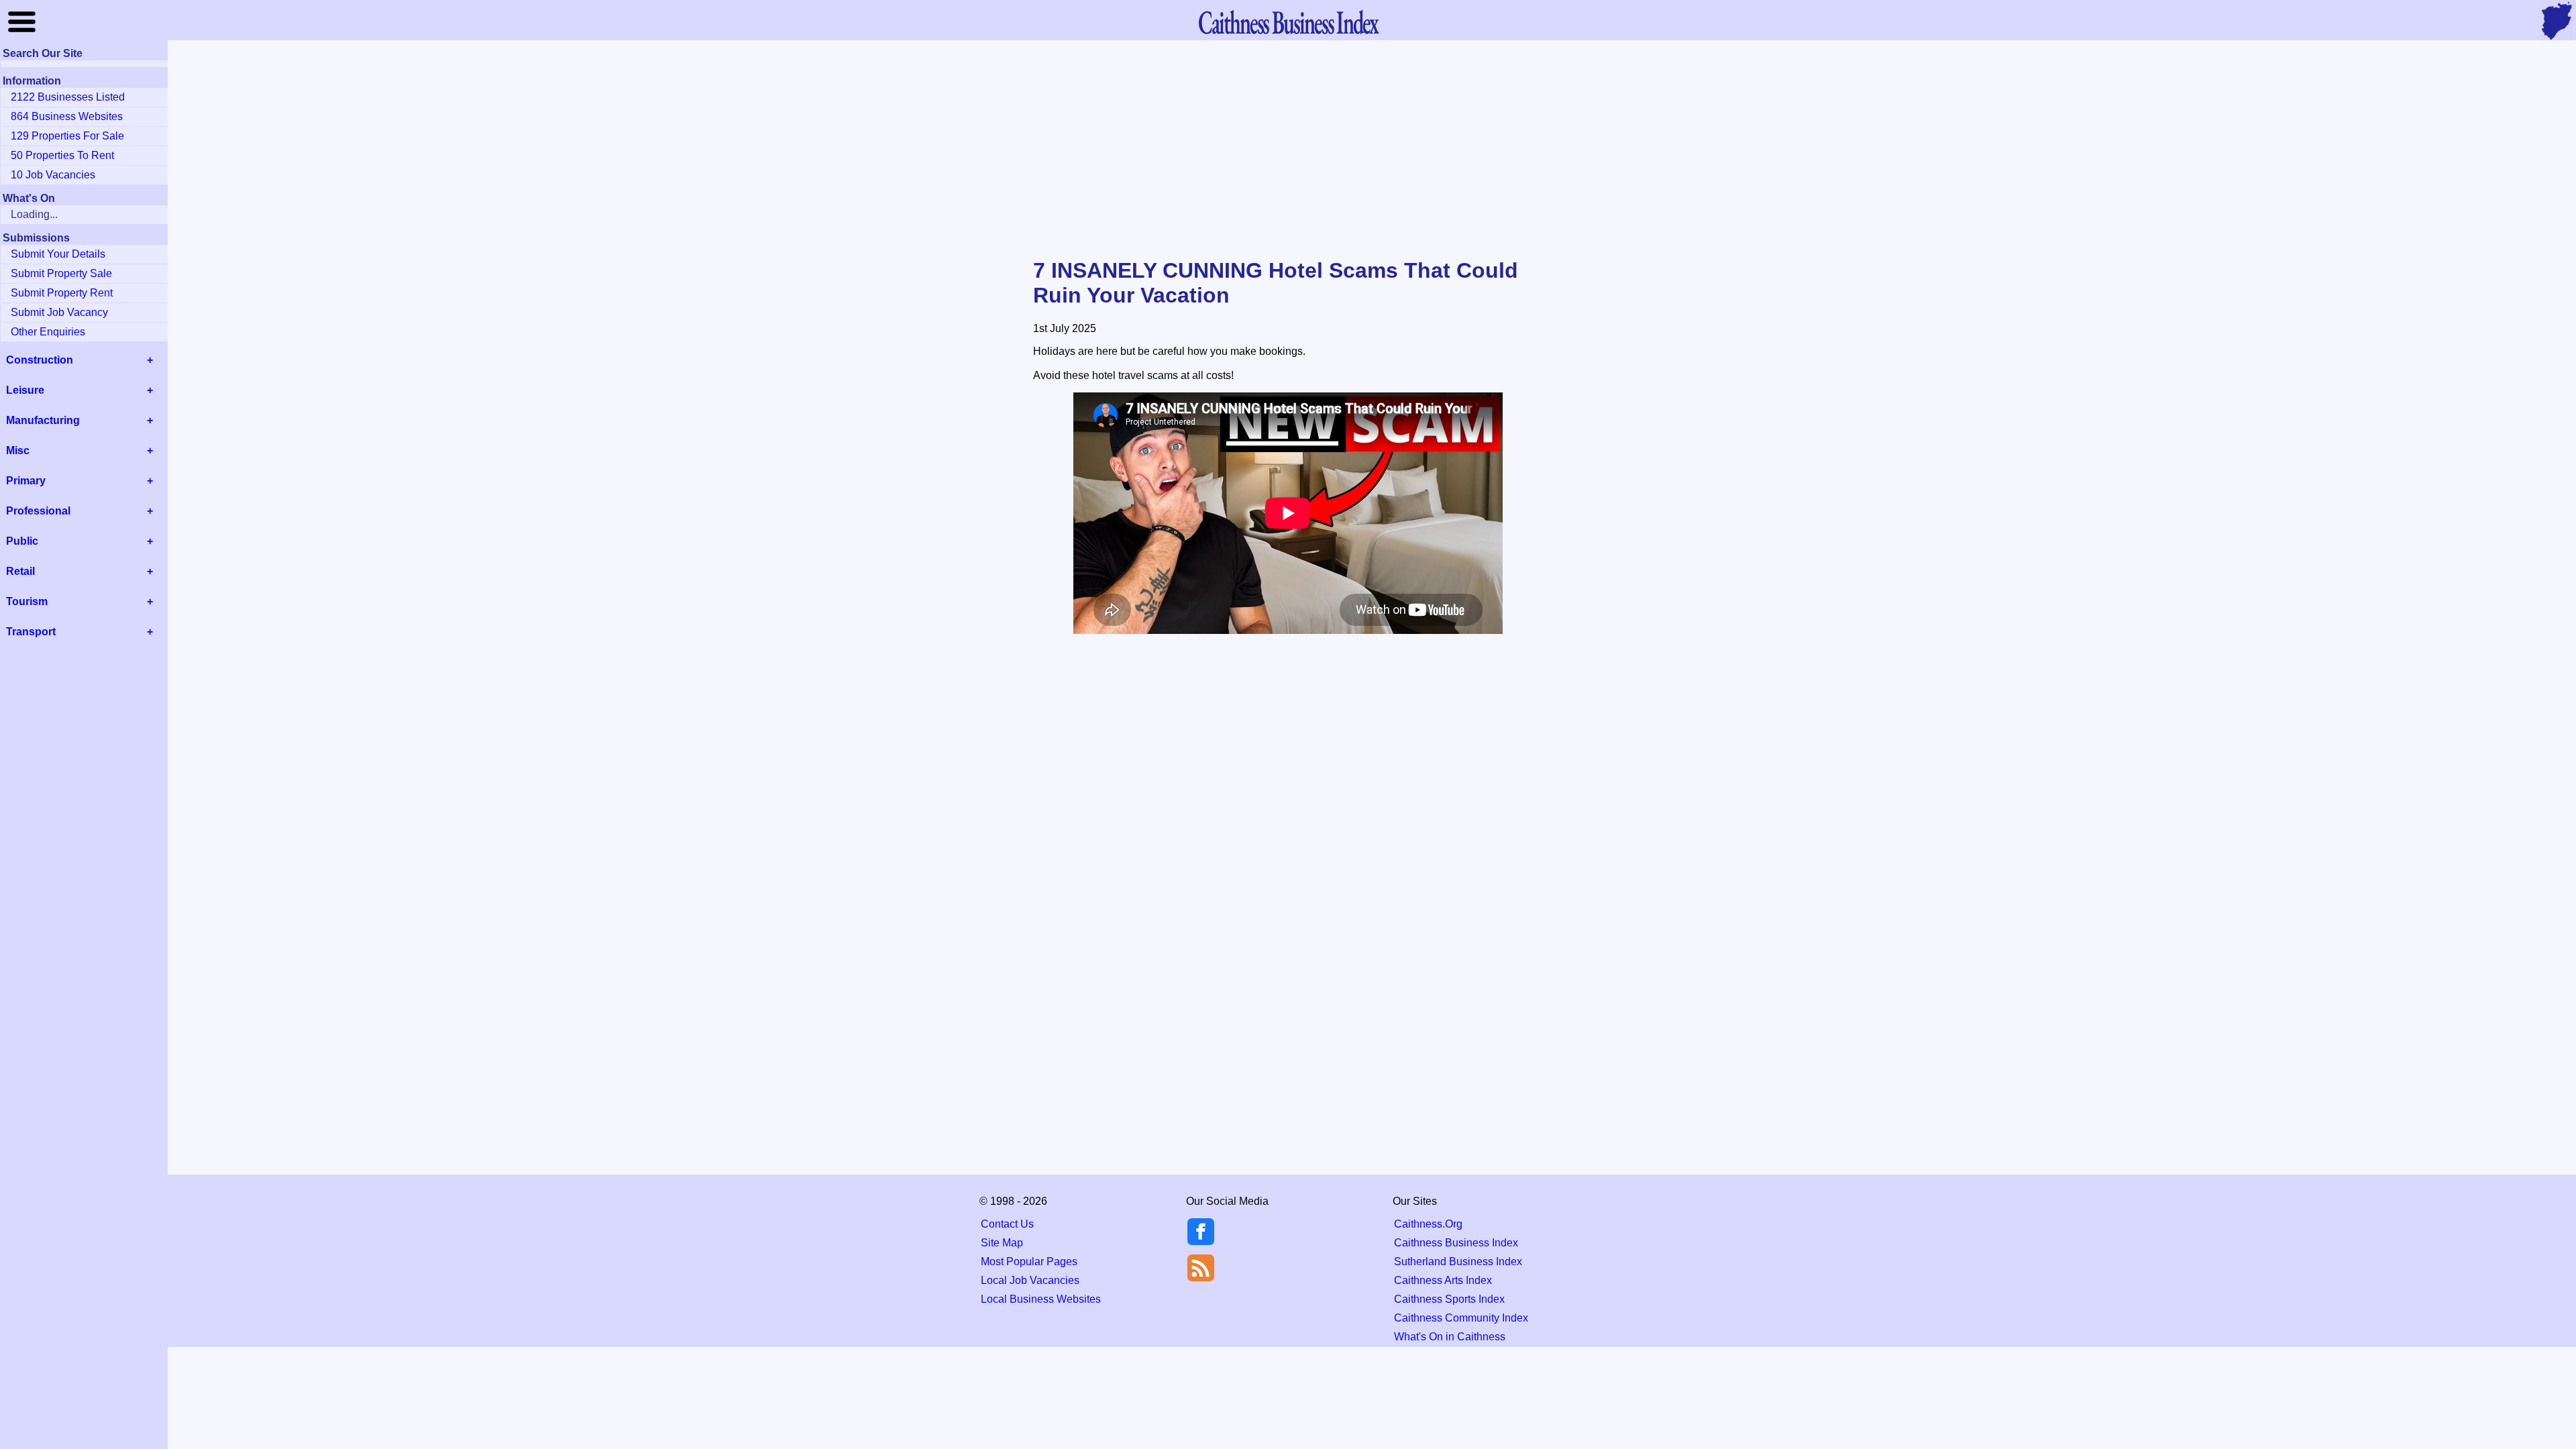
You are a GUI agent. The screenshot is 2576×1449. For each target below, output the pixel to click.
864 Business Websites (67, 116)
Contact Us (1007, 1224)
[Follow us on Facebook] (1201, 1241)
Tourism (27, 601)
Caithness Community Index (1461, 1318)
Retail (20, 571)
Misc (18, 450)
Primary (26, 481)
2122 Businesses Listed (68, 97)
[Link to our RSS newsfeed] (1201, 1267)
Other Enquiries (48, 332)
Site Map (1002, 1243)
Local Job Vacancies (1030, 1280)
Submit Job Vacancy (59, 312)
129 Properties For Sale (67, 136)
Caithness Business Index (1456, 1243)
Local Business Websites (1041, 1299)
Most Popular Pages (1029, 1262)
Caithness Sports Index (1449, 1299)
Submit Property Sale (61, 273)
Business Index (1288, 22)
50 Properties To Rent (62, 155)
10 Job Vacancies (53, 175)
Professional (38, 511)
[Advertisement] (1288, 150)
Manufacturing (43, 420)
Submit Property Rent (62, 293)
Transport (31, 632)
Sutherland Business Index (1458, 1262)
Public (22, 541)
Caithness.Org (1428, 1224)
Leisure (25, 390)
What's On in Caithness (1450, 1337)
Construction (40, 360)
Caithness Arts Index (1443, 1280)
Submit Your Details (58, 254)
